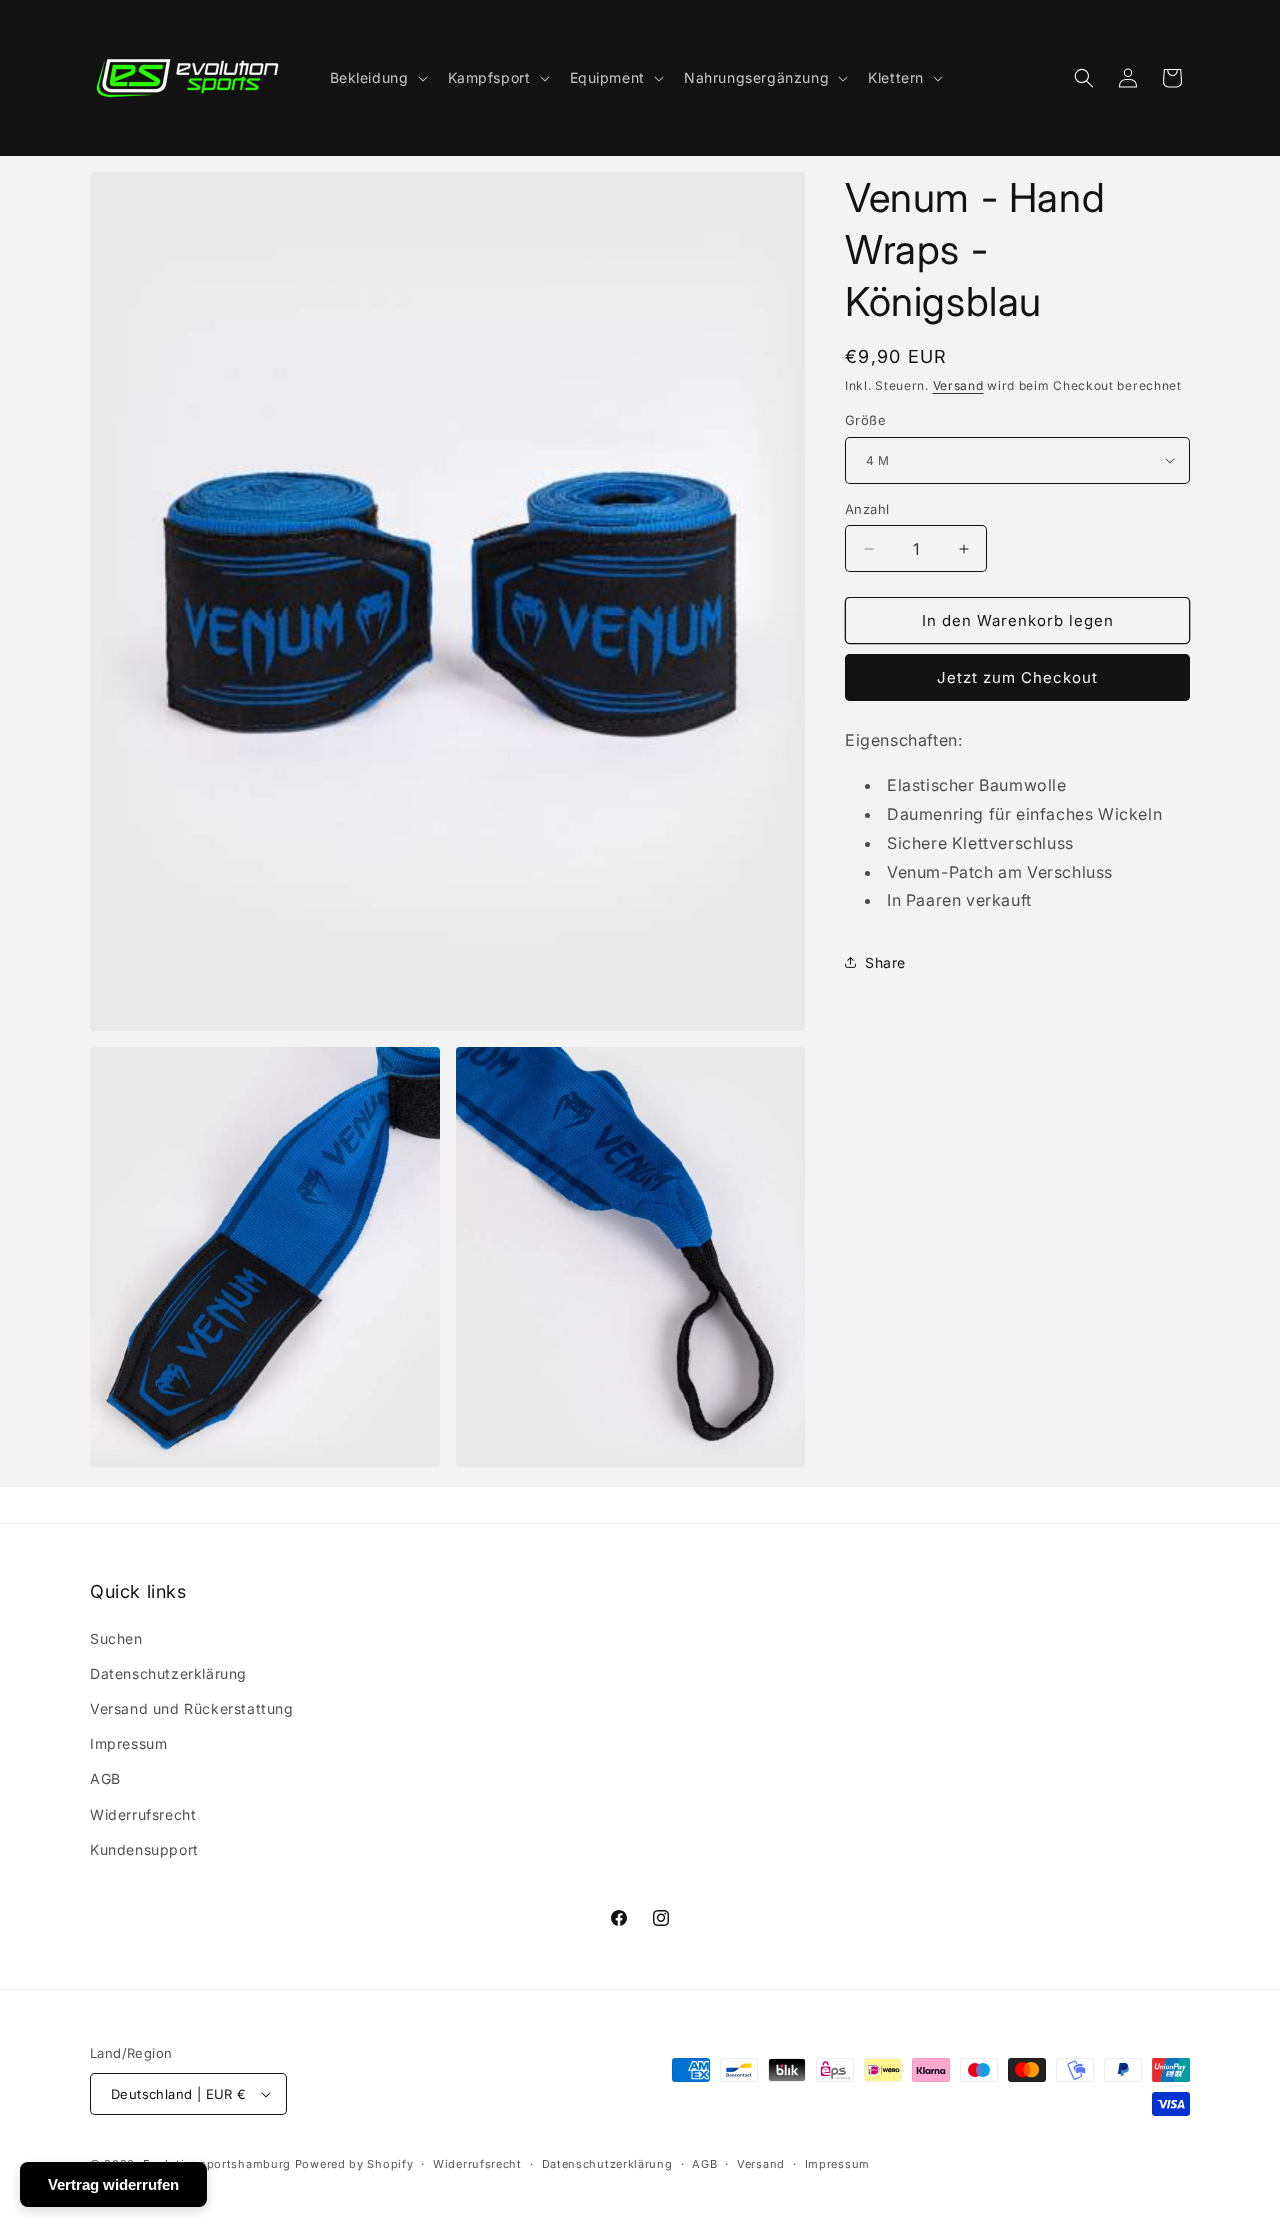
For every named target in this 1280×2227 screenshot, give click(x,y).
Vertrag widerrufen (113, 2184)
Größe (865, 420)
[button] (377, 78)
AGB (105, 1778)
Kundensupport (144, 1849)
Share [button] (885, 962)
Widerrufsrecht (143, 1814)
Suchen (116, 1638)
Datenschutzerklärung (168, 1673)
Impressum (128, 1743)
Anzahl (867, 509)
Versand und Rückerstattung (192, 1708)
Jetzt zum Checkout (1017, 677)
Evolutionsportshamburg (217, 2164)
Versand (958, 385)
